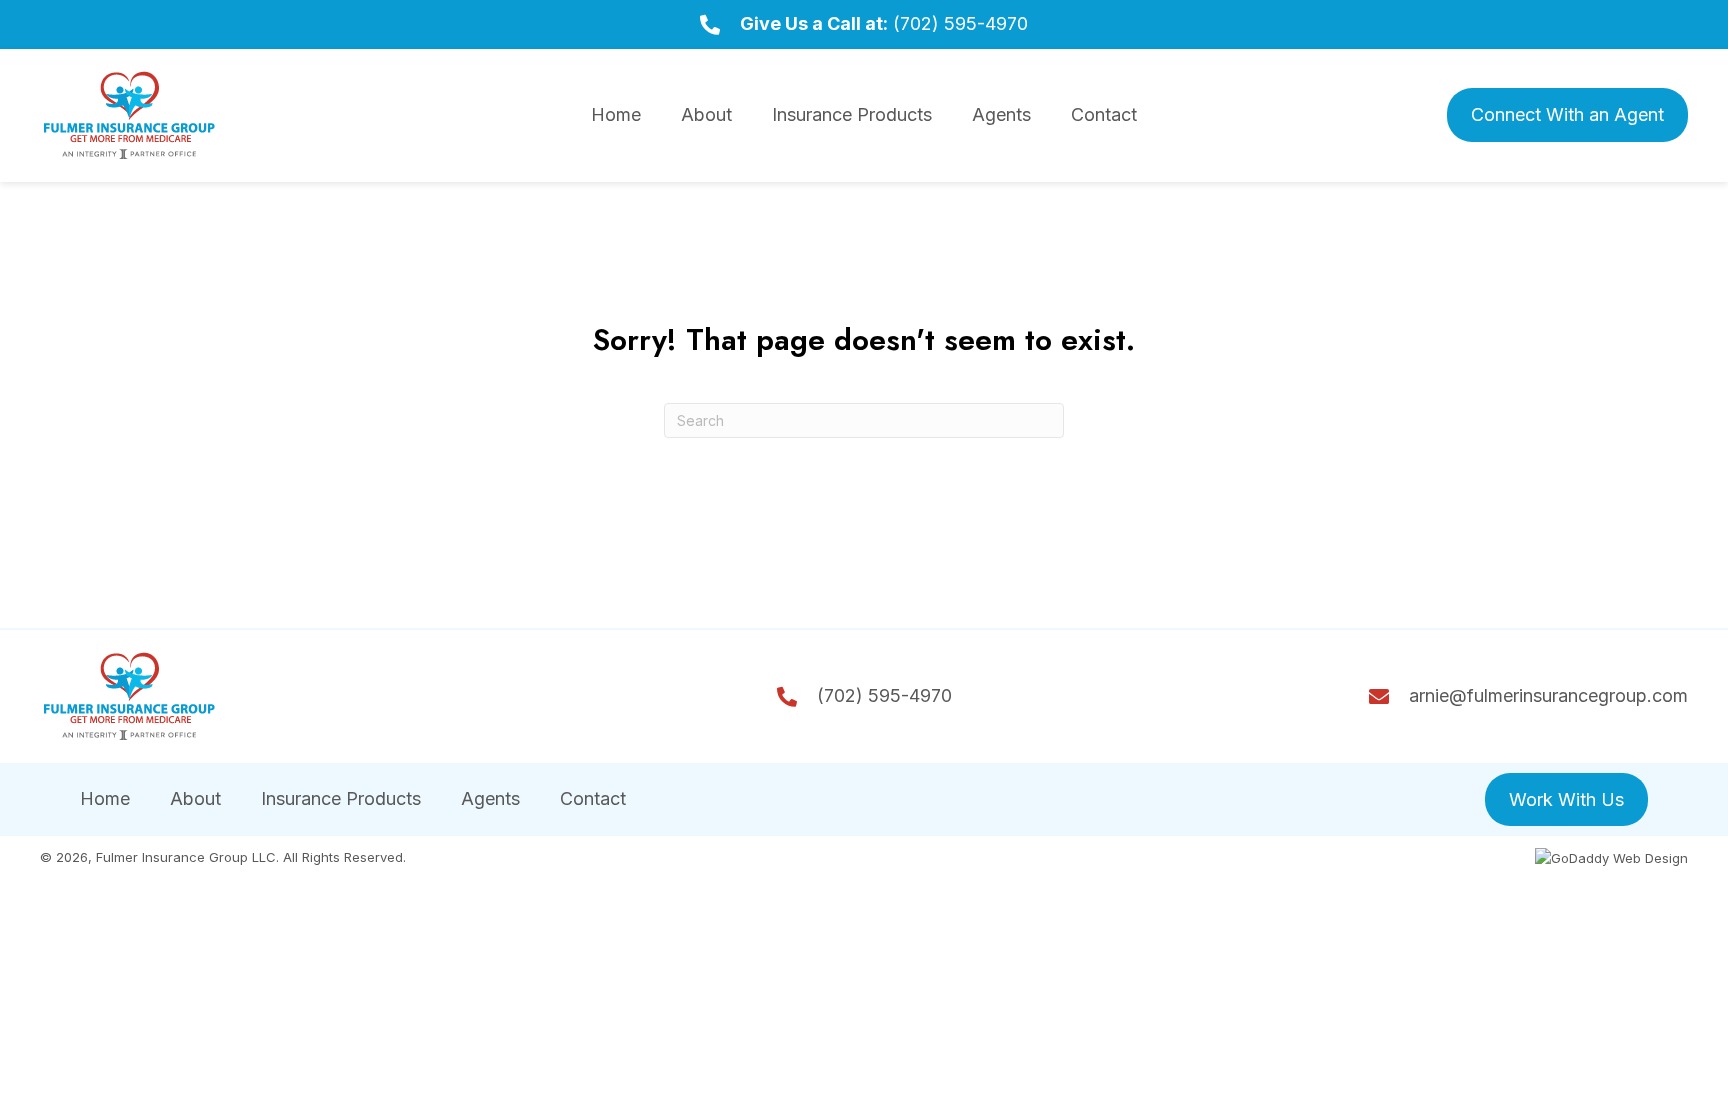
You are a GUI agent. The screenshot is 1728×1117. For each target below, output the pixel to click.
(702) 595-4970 (960, 23)
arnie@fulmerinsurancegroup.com (1548, 695)
